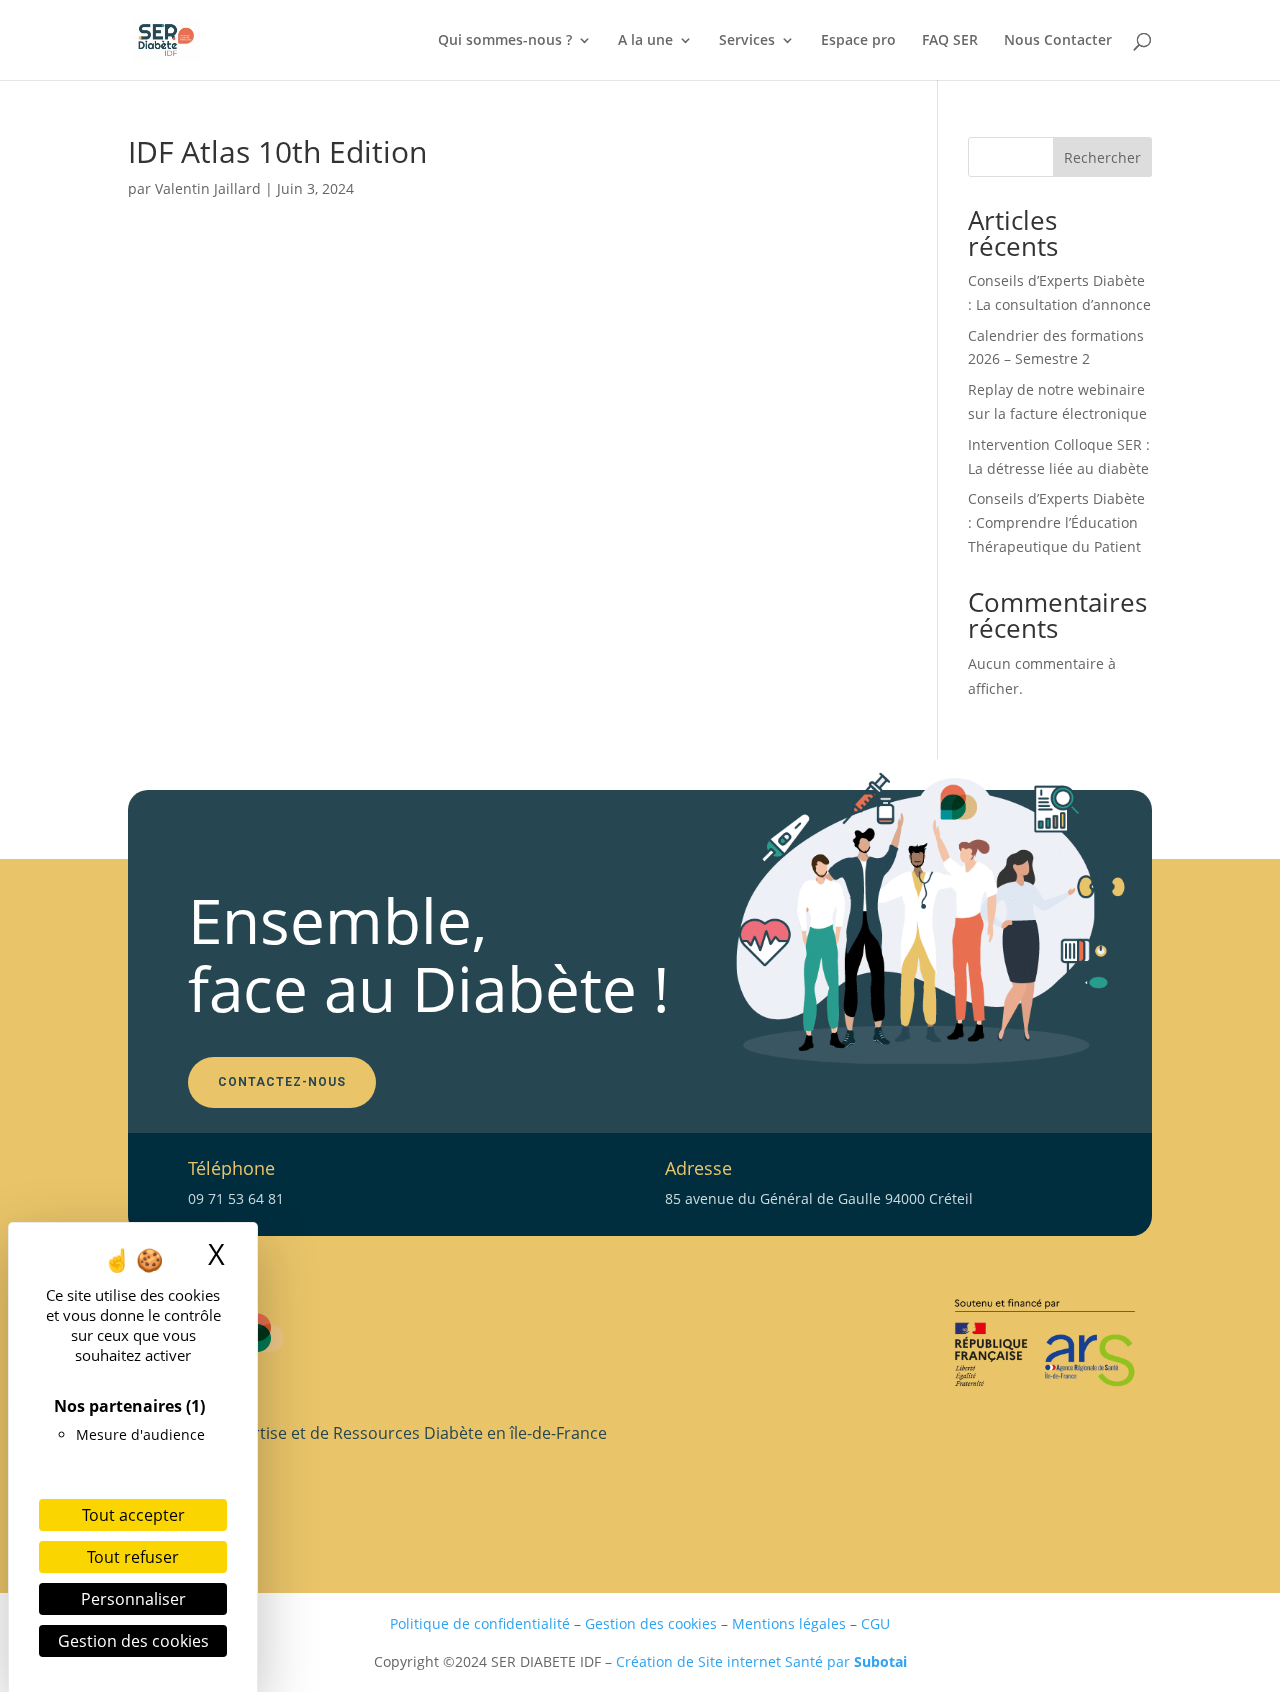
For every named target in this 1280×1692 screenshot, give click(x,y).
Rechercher (1102, 157)
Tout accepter (133, 1515)
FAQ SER (950, 41)
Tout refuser (133, 1557)
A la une (645, 41)
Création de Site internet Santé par (761, 1661)
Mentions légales (789, 1623)
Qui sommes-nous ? (505, 41)
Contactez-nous (282, 1082)
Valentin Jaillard (208, 188)
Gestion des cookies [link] (133, 1641)
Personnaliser (133, 1599)
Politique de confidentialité (480, 1623)
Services (747, 41)
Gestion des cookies (651, 1623)
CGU (875, 1623)
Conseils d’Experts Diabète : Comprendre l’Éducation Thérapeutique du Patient (1056, 522)
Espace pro (858, 41)
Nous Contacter (1058, 41)
